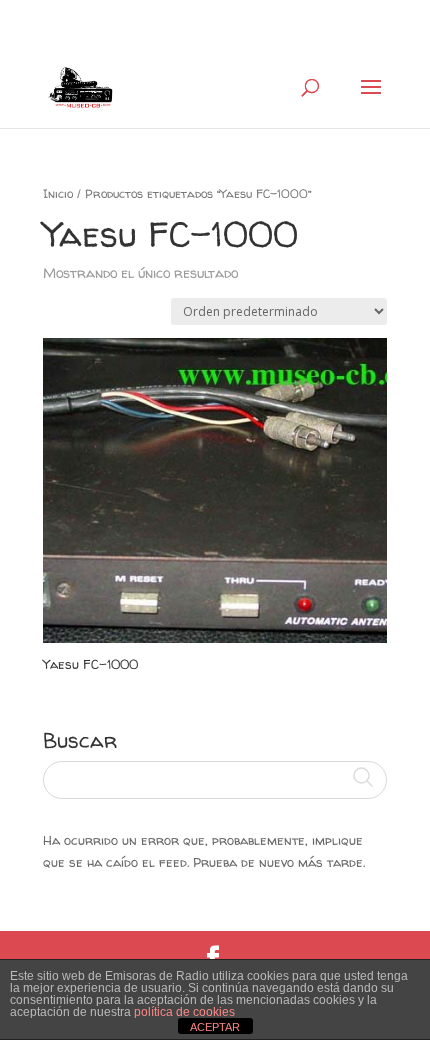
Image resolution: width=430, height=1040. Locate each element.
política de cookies (184, 1012)
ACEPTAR (215, 1027)
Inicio (58, 193)
